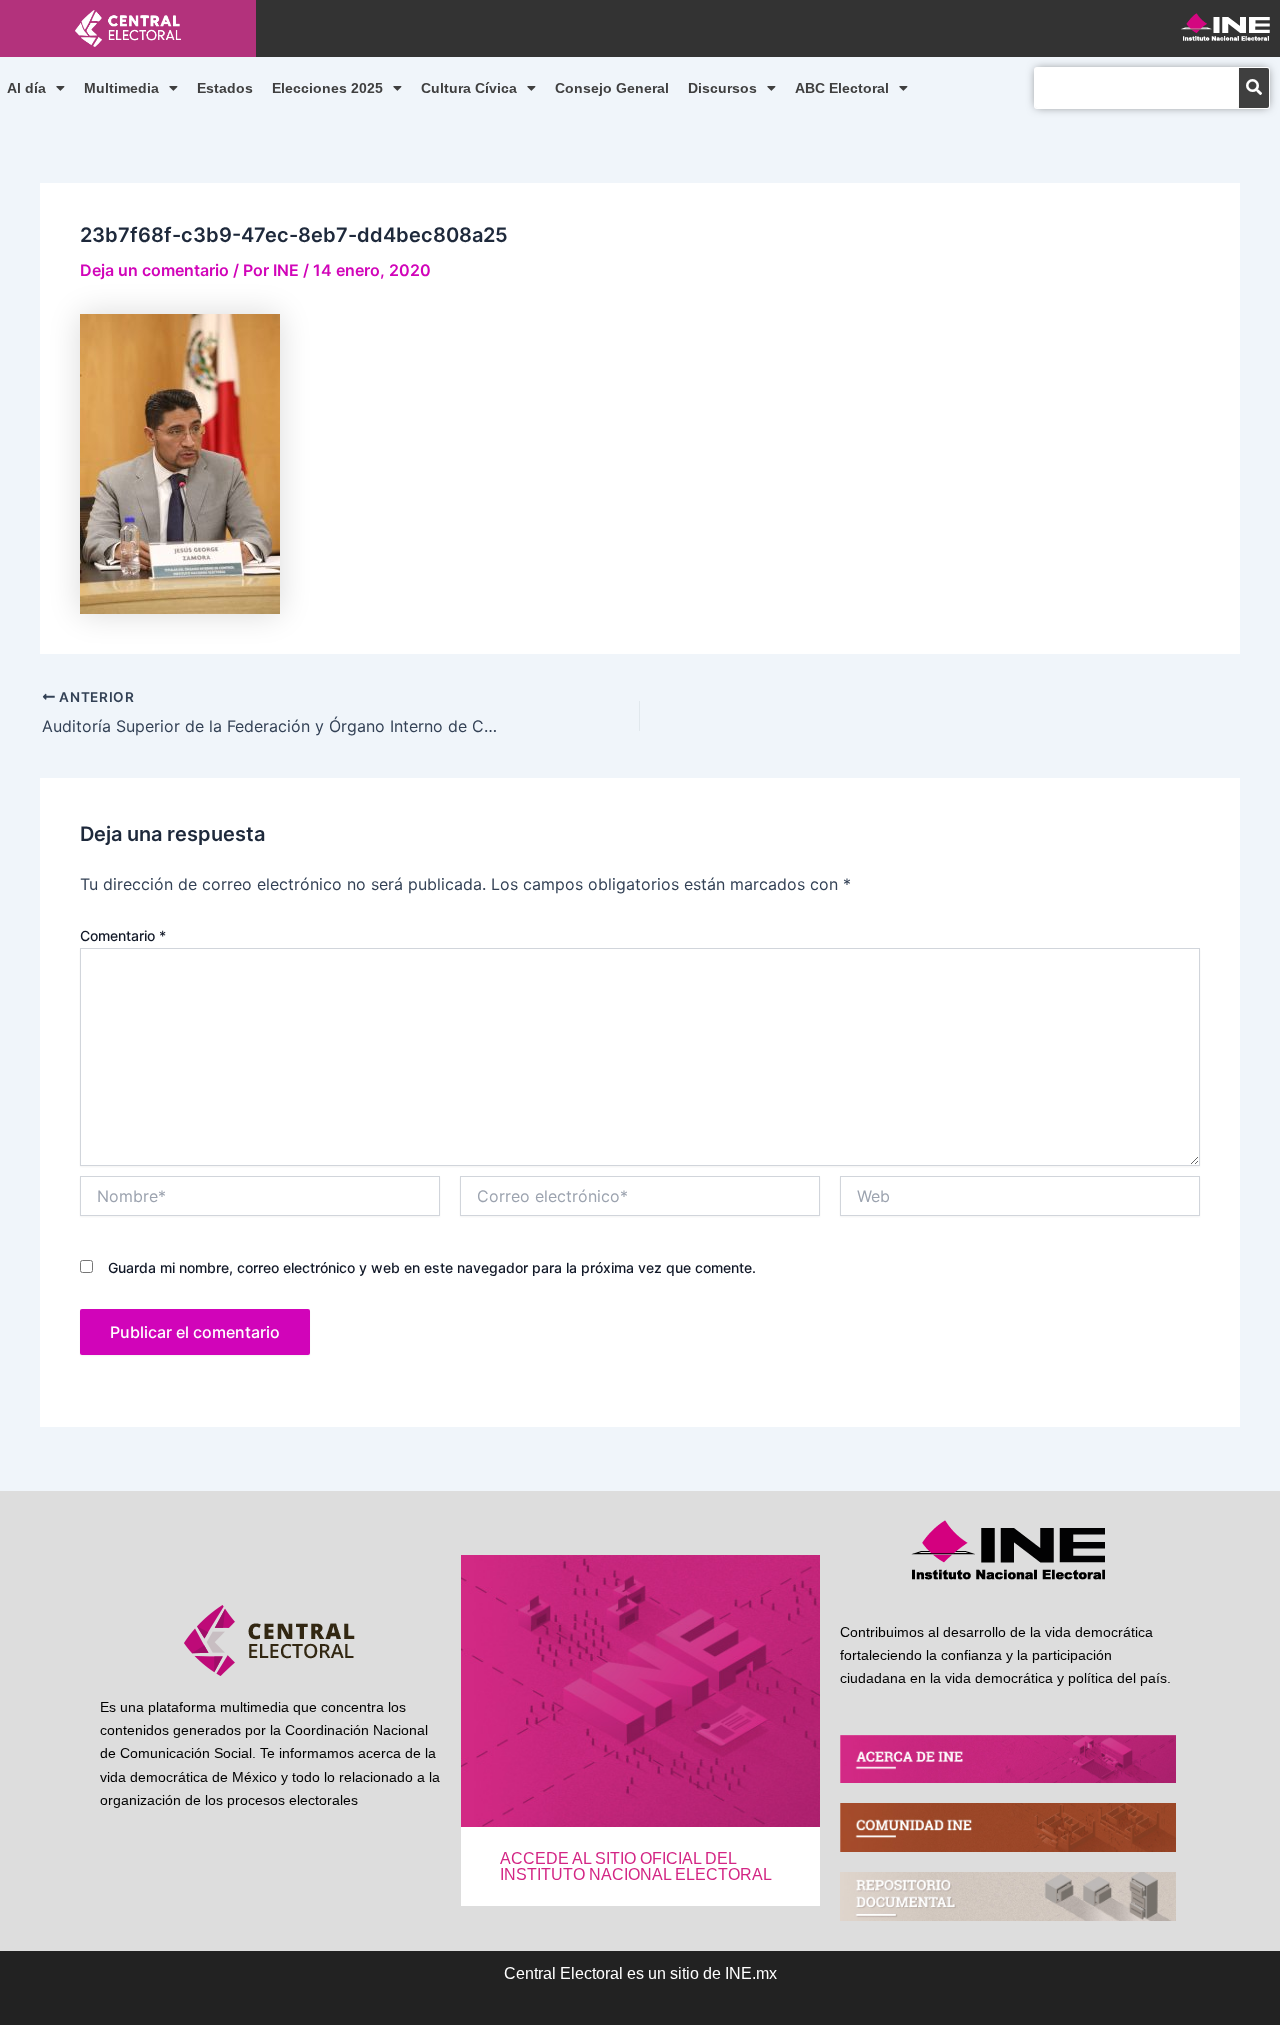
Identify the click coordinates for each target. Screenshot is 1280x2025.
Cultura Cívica (469, 88)
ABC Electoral (842, 88)
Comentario (123, 935)
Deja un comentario (154, 270)
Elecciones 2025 (327, 88)
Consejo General (612, 88)
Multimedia (121, 88)
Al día (26, 88)
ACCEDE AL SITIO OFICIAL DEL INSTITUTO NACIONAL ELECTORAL (636, 1866)
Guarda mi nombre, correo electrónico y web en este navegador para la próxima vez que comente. (432, 1267)
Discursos (722, 88)
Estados (225, 88)
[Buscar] (1254, 88)
